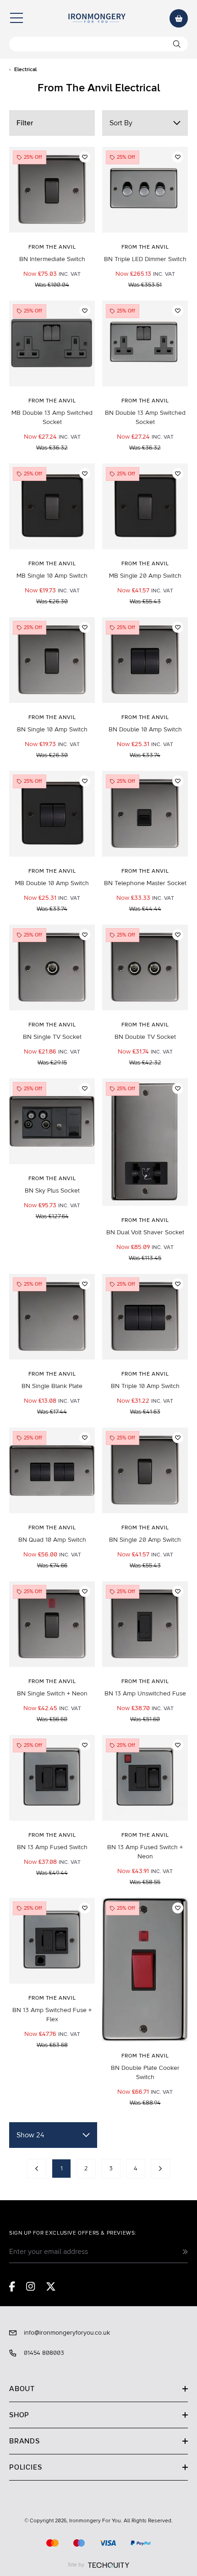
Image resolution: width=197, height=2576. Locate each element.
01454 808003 (44, 2353)
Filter (25, 123)
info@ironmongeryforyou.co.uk (67, 2333)
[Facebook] (12, 2286)
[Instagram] (31, 2286)
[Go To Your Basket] (179, 18)
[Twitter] (51, 2286)
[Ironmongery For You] (97, 18)
